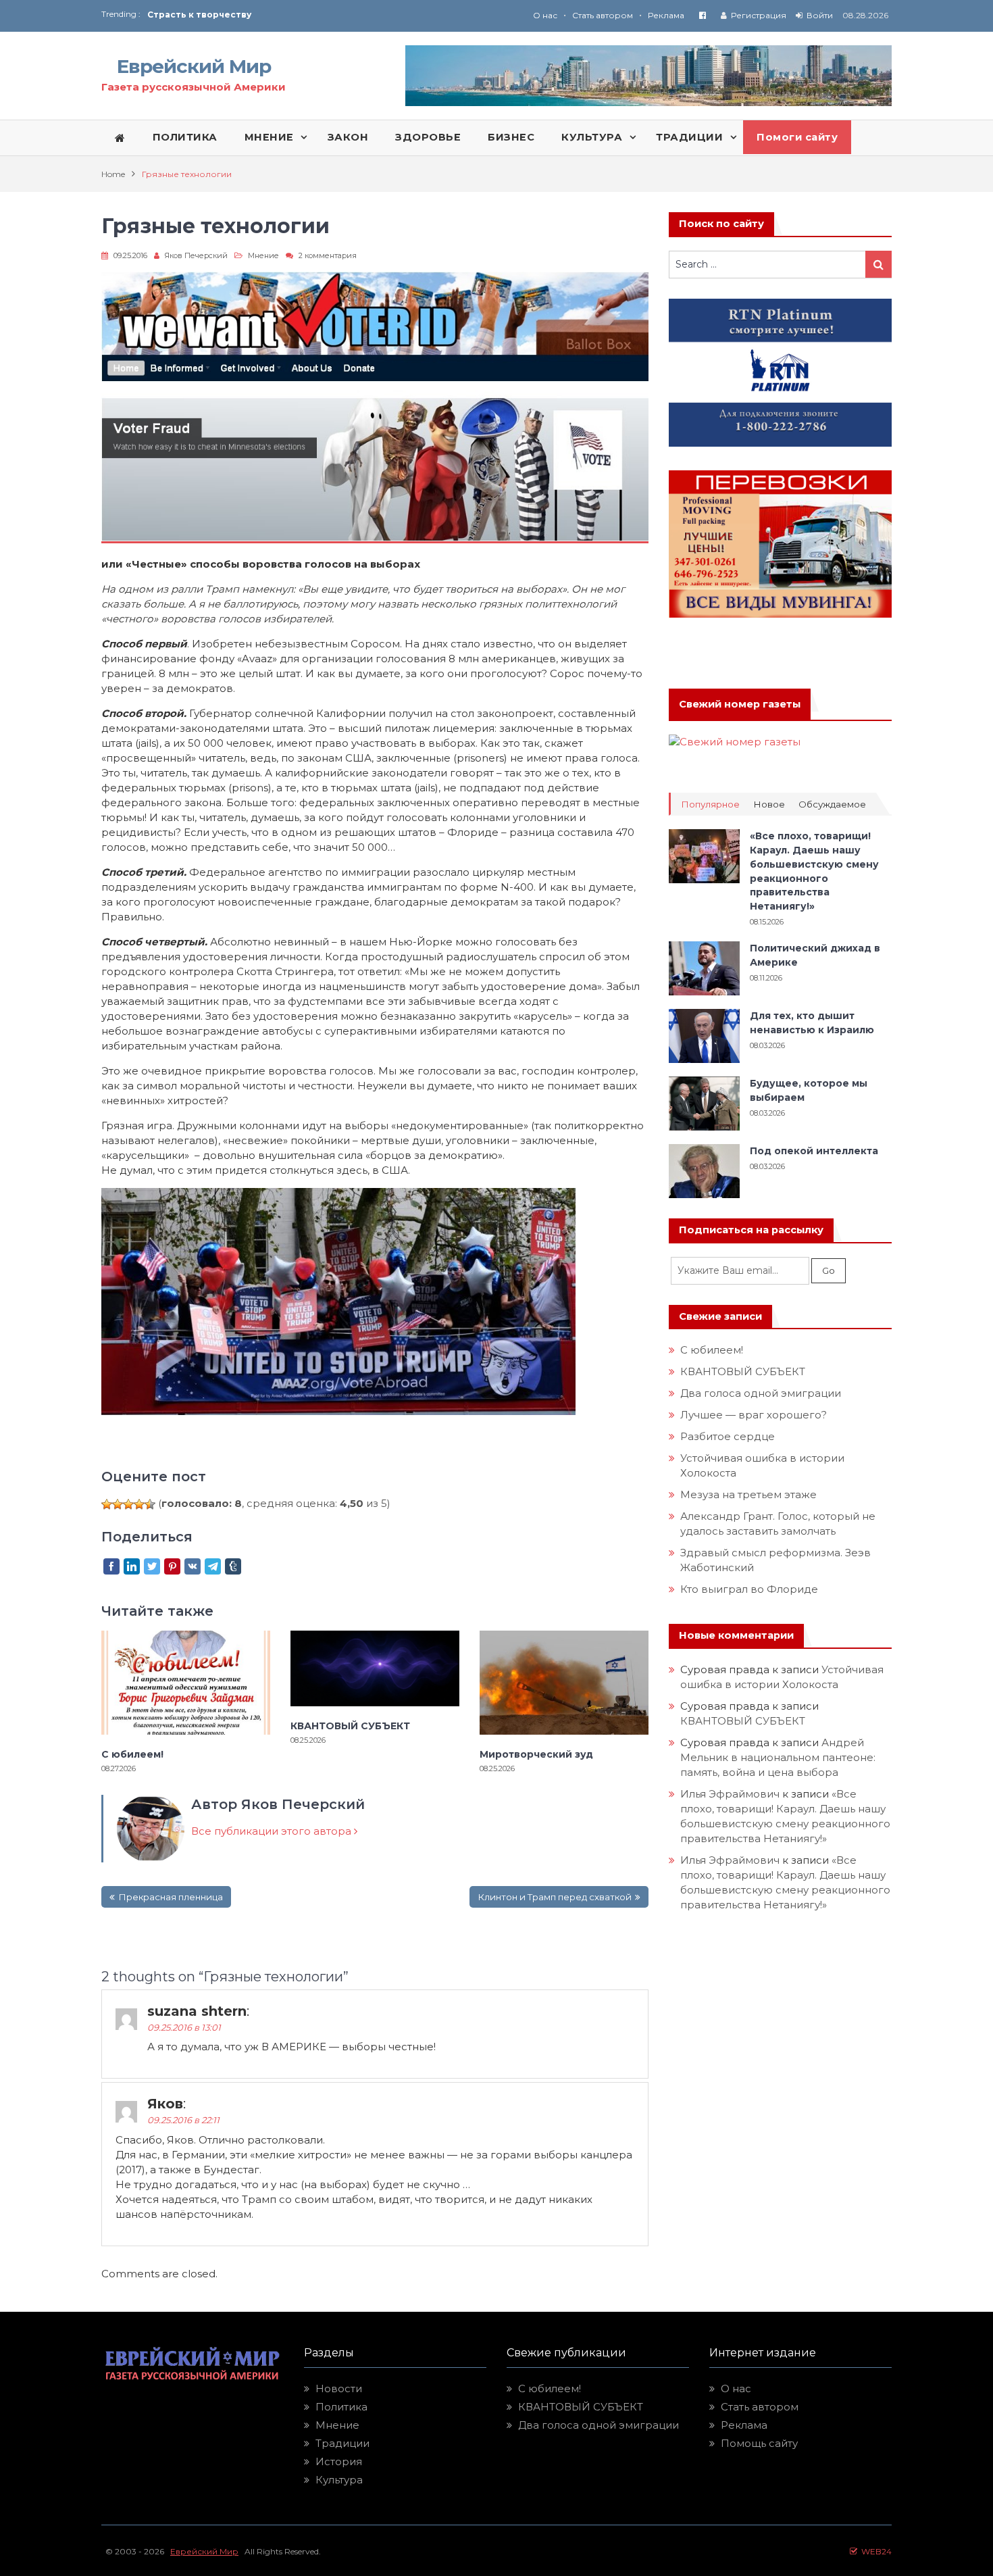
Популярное (710, 804)
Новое (769, 804)
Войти (820, 15)
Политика (341, 2407)
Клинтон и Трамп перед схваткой (555, 1897)
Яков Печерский (196, 255)
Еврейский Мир (194, 66)
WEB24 (874, 2551)
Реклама (666, 15)
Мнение (263, 255)
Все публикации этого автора (273, 1831)
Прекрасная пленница (171, 1897)
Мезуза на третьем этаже (748, 1494)
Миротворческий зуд (536, 1754)
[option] (322, 15)
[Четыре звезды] (139, 1504)
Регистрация (759, 15)
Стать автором (603, 15)
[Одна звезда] (107, 1504)
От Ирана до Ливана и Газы (212, 15)
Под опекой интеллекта (814, 1151)
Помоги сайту (797, 137)
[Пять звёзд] (150, 1504)
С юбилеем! (132, 1754)
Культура (339, 2480)
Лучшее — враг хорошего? (754, 1415)
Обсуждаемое (832, 804)
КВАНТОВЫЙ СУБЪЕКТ (350, 1726)
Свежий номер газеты (740, 704)
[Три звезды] (128, 1504)
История (339, 2461)
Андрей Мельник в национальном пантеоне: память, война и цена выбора (779, 1757)
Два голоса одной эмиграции (761, 1393)
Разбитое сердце (728, 1436)
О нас (545, 15)
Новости (339, 2388)
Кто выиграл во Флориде (749, 1589)
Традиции (342, 2443)
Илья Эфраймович (730, 1794)
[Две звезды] (118, 1504)
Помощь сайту (759, 2443)
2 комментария (328, 255)
